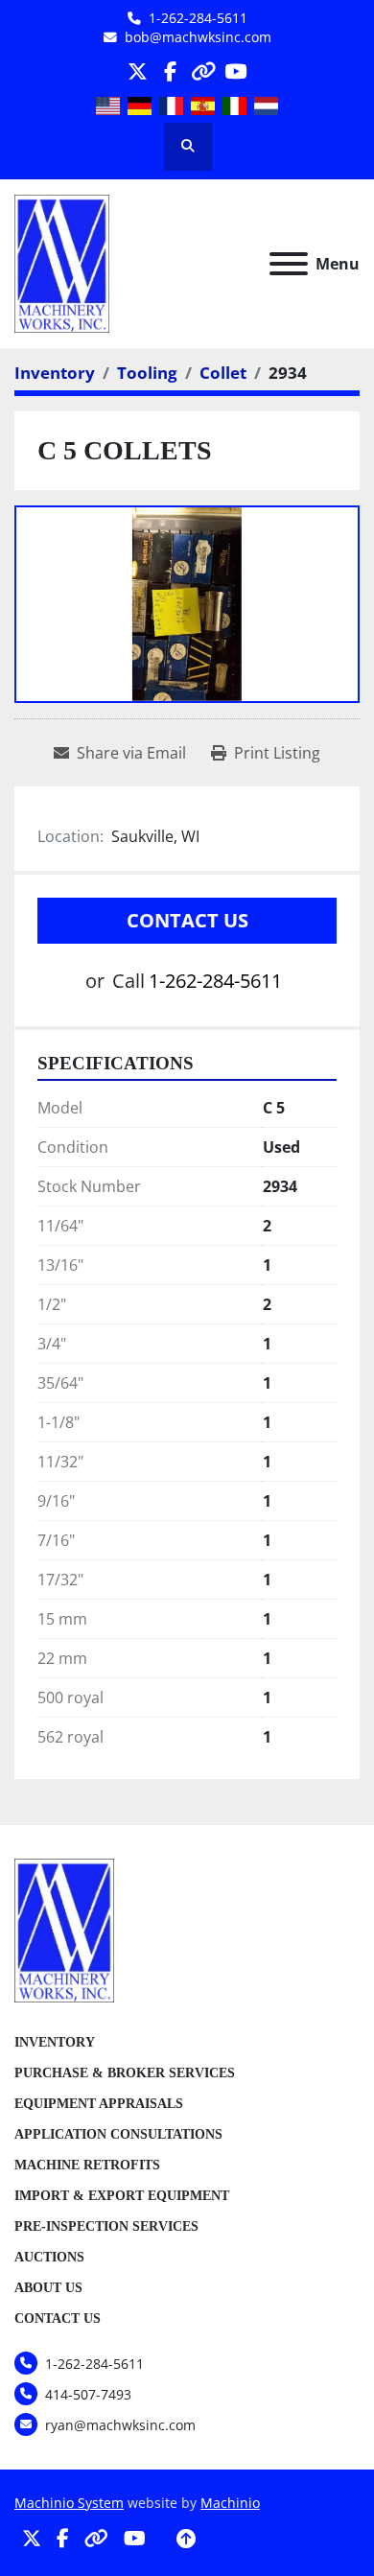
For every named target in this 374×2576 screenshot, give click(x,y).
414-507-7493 (88, 2394)
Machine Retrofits (87, 2165)
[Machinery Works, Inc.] (64, 1929)
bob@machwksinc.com (198, 37)
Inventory (55, 2042)
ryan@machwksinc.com (120, 2425)
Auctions (49, 2257)
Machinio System (69, 2503)
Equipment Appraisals (99, 2104)
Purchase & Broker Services (125, 2073)
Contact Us (187, 920)
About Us (48, 2288)
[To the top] (186, 2539)
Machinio (230, 2503)
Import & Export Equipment (122, 2196)
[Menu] (289, 264)
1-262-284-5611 (198, 18)
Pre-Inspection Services (106, 2226)
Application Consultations (118, 2134)
